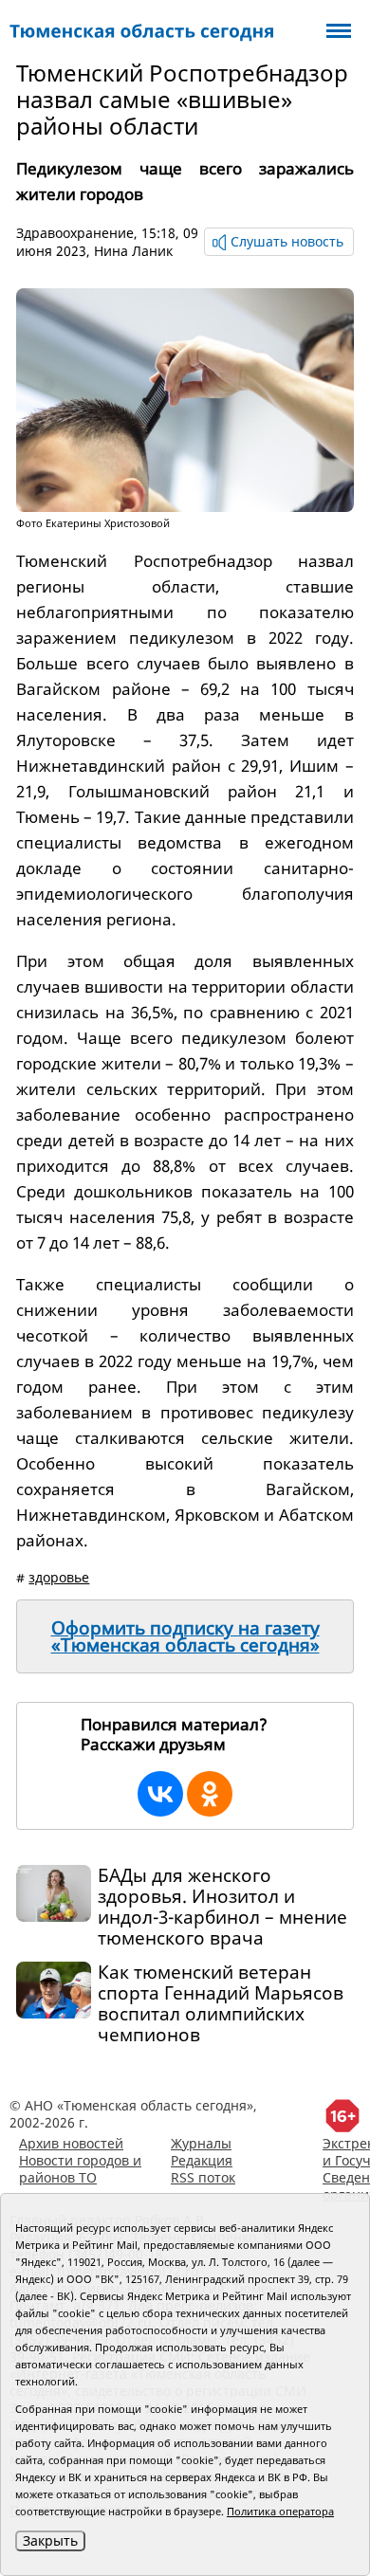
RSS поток (203, 2177)
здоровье (59, 1577)
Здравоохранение (75, 233)
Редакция (202, 2160)
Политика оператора (280, 2511)
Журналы (201, 2143)
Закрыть (50, 2540)
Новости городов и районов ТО (80, 2169)
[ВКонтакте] (160, 1794)
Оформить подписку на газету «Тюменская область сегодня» (185, 1636)
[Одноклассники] (210, 1794)
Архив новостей (71, 2143)
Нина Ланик (133, 251)
